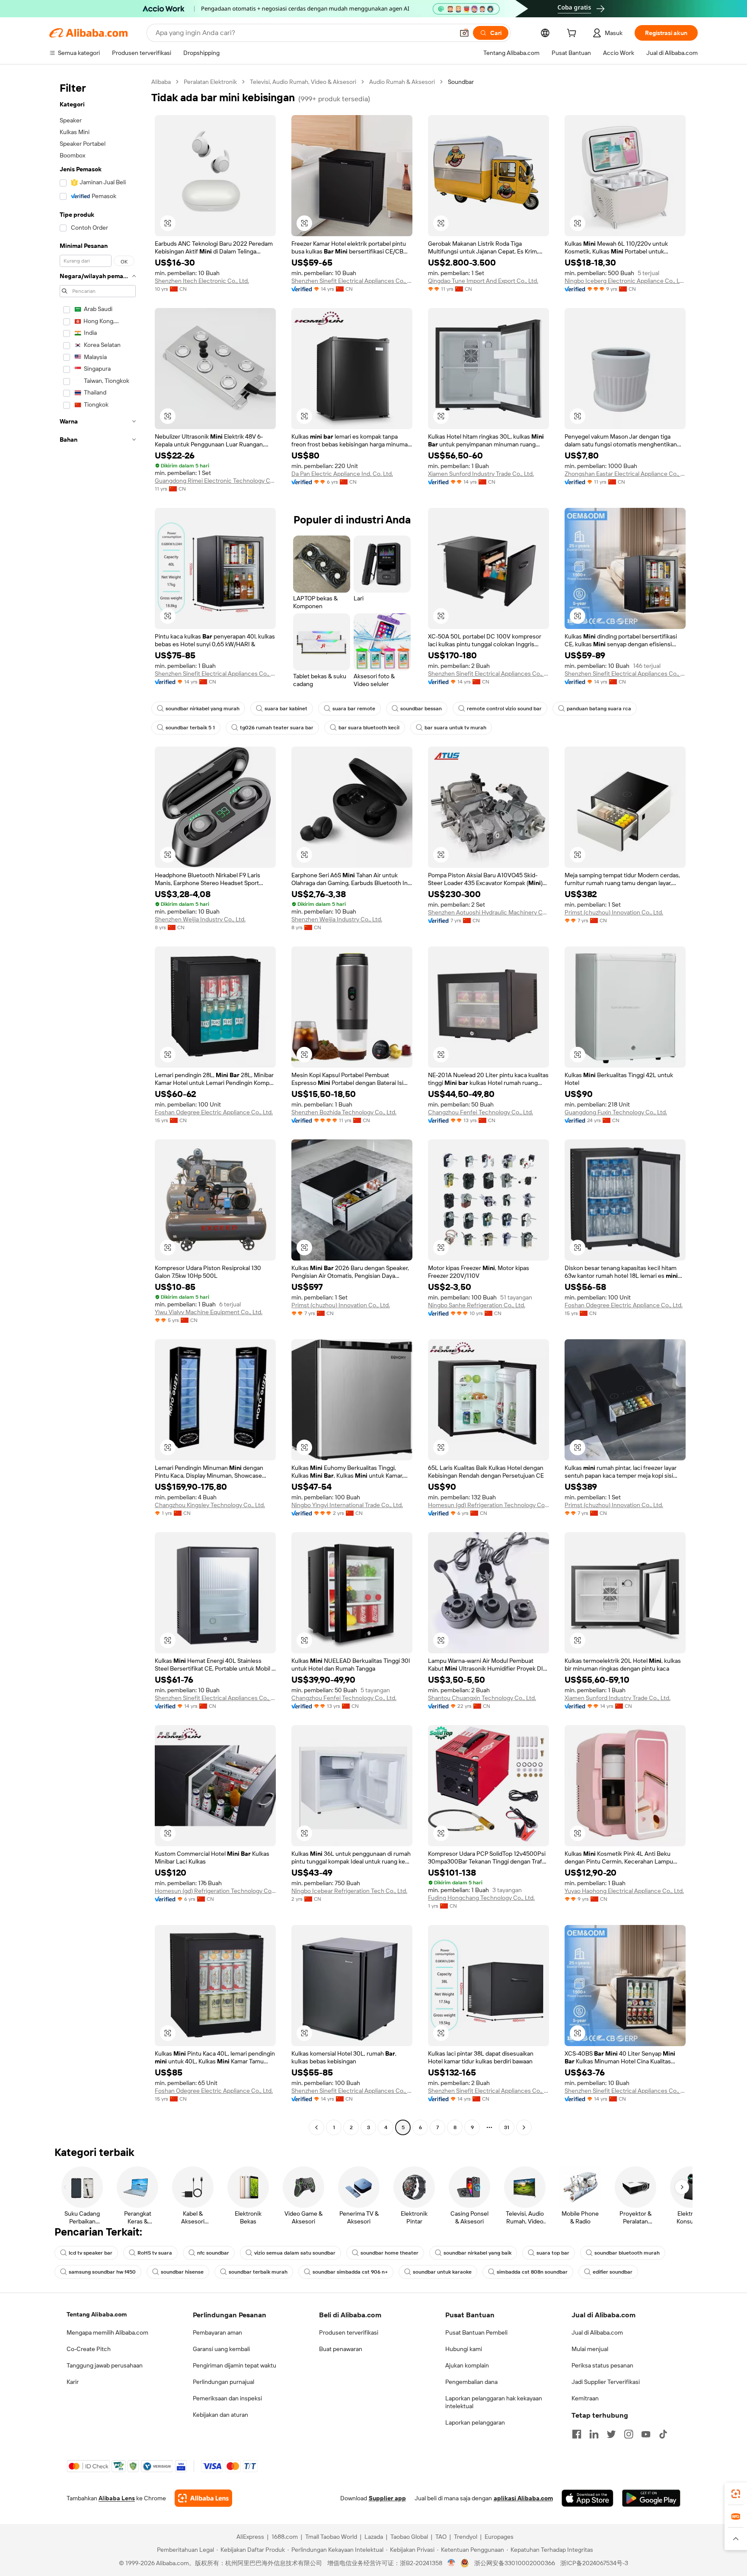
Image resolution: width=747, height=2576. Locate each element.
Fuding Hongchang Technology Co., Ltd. (481, 1898)
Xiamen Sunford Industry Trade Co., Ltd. (481, 474)
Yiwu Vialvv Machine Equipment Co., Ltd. (209, 1312)
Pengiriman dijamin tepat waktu (235, 2365)
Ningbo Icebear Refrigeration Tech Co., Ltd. (349, 1891)
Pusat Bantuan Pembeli (476, 2332)
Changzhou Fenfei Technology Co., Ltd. (480, 1112)
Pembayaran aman (217, 2332)
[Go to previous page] (316, 2127)
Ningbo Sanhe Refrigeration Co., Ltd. (477, 1305)
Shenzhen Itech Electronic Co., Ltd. (202, 281)
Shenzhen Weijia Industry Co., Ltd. (200, 919)
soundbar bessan (421, 709)
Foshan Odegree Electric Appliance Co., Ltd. (214, 1112)
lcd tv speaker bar (91, 2253)
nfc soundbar (213, 2253)
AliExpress (250, 2537)
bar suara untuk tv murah (455, 728)
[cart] (573, 34)
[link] (736, 2494)
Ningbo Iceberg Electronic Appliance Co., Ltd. (625, 281)
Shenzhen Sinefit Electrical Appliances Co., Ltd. (352, 281)
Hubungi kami (464, 2349)
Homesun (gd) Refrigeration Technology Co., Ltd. (488, 1505)
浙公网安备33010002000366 (515, 2563)
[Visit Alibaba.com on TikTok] (663, 2434)
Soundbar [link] (461, 82)
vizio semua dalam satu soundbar (295, 2253)
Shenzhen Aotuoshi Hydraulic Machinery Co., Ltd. (488, 912)
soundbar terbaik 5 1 (190, 728)
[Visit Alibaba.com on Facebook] (577, 2434)
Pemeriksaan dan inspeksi (227, 2398)
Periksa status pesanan (602, 2365)
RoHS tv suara (155, 2253)
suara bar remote (354, 709)
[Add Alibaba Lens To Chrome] (203, 2498)
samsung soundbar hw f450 (102, 2272)
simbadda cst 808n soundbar (532, 2272)
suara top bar (553, 2253)
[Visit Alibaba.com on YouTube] (646, 2434)
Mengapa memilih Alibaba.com (107, 2332)
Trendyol (466, 2537)
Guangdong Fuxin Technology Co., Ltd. (616, 1112)
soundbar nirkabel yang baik (477, 2253)
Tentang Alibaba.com (97, 2314)
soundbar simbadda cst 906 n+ (350, 2272)
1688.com (285, 2537)
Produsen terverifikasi (349, 2332)
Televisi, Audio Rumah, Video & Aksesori (303, 82)
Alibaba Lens (117, 2498)
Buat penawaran (341, 2349)
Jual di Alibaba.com (597, 2332)
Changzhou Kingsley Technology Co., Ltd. (210, 1505)
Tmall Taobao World (331, 2537)
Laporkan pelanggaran (475, 2422)
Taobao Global (409, 2537)
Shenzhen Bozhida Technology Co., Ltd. (344, 1112)
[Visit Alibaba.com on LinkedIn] (594, 2434)
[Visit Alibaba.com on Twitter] (611, 2434)
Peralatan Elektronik (210, 82)
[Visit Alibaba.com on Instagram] (629, 2434)
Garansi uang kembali (221, 2349)
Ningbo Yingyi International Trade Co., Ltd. (347, 1505)
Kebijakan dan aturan (220, 2415)
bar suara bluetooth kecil (369, 728)
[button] (464, 33)
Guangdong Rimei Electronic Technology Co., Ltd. (215, 481)
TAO (441, 2537)
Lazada (374, 2537)
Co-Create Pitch (89, 2349)
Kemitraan (585, 2398)
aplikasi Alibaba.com (523, 2498)
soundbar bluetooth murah (627, 2253)
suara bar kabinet (286, 709)
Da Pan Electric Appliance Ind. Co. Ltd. (342, 474)
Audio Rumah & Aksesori (402, 82)
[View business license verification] (452, 2563)
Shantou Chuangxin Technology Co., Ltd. (482, 1698)
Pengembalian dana (471, 2382)
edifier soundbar (613, 2272)
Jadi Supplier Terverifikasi (606, 2382)
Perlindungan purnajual (223, 2382)
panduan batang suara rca (599, 709)
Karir (73, 2382)
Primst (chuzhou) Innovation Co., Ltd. (614, 912)
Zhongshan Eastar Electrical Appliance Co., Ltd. (625, 474)
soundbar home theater (389, 2253)
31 (507, 2127)
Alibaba (161, 82)
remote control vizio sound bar (504, 709)
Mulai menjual (590, 2349)
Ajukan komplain (467, 2365)
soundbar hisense (182, 2272)
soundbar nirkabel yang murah (203, 709)
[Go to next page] (524, 2127)
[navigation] (98, 1106)
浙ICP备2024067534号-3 (594, 2563)
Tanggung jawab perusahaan (105, 2365)
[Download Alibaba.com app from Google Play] (651, 2498)
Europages (499, 2537)
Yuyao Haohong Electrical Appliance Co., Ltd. (624, 1891)
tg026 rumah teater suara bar (277, 728)
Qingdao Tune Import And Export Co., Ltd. (483, 281)
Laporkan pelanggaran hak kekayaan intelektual (494, 2402)
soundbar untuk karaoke (442, 2272)
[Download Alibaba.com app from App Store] (587, 2498)
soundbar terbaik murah (258, 2272)
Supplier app (387, 2498)
